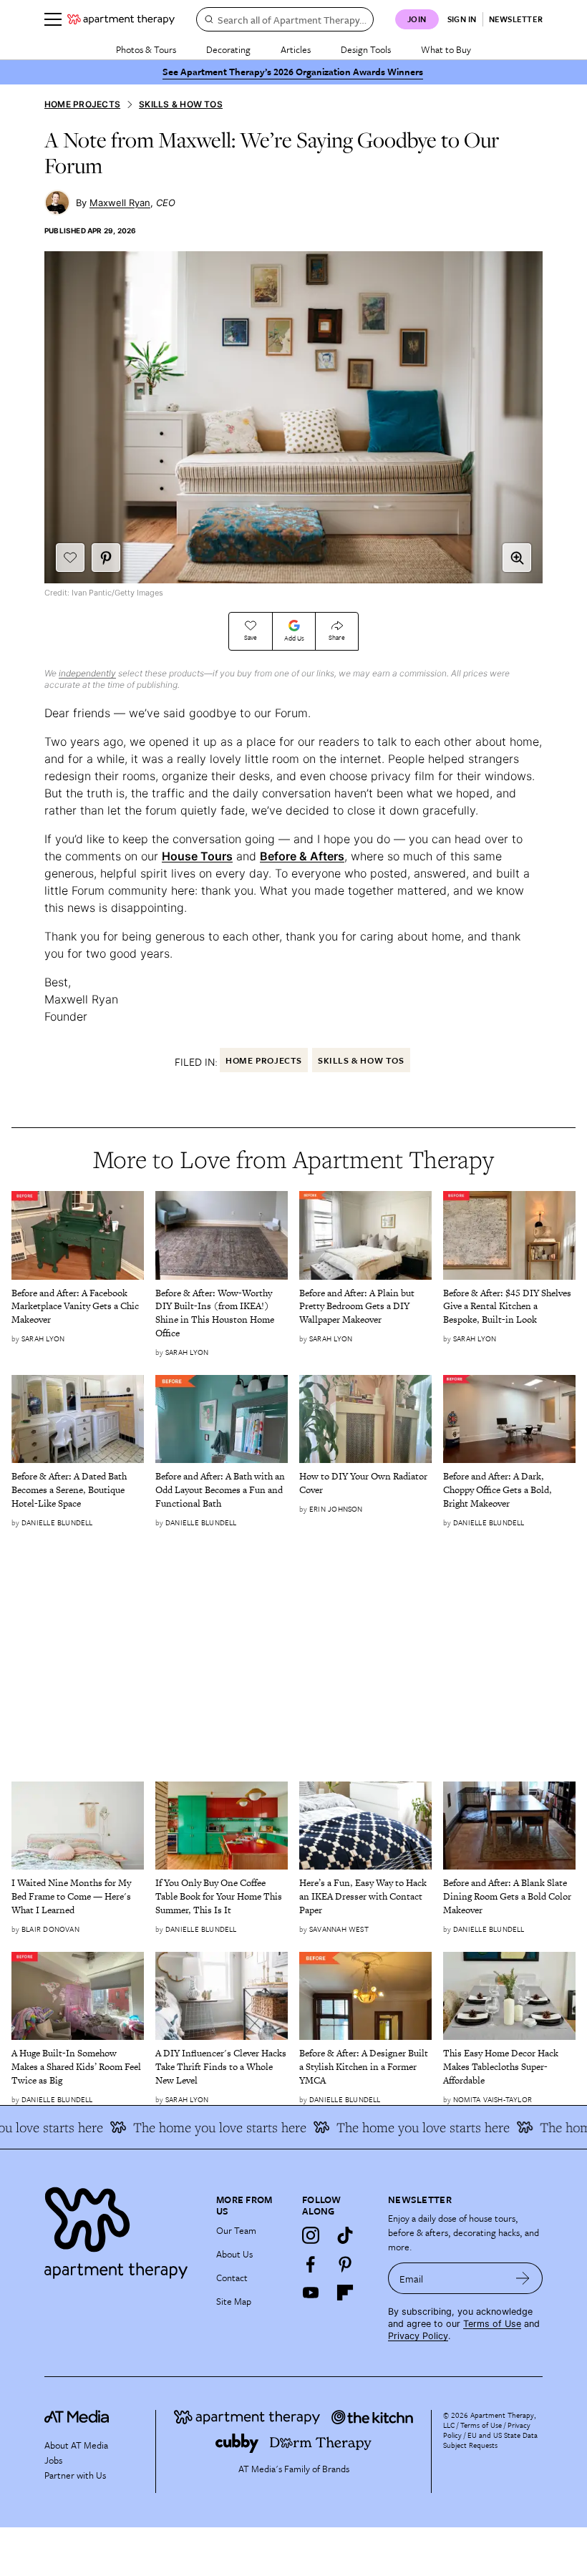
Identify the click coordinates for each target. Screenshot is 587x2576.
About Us (234, 2254)
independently (87, 673)
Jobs (53, 2460)
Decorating (228, 49)
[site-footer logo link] (77, 2419)
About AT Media (76, 2445)
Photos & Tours (146, 49)
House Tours (197, 856)
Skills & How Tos (181, 104)
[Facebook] (311, 2264)
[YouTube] (311, 2293)
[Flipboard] (345, 2293)
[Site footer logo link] (122, 2229)
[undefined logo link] (121, 19)
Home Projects (82, 104)
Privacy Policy (418, 2336)
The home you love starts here (203, 2127)
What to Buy (446, 49)
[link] (78, 1307)
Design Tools (366, 49)
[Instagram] (311, 2235)
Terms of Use (492, 2324)
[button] (517, 558)
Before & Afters (302, 856)
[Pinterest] (345, 2264)
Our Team (236, 2230)
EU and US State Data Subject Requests (490, 2440)
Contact (232, 2278)
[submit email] (523, 2278)
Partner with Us (75, 2475)
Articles (296, 49)
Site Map (234, 2301)
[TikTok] (345, 2235)
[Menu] (53, 19)
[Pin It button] (106, 558)
